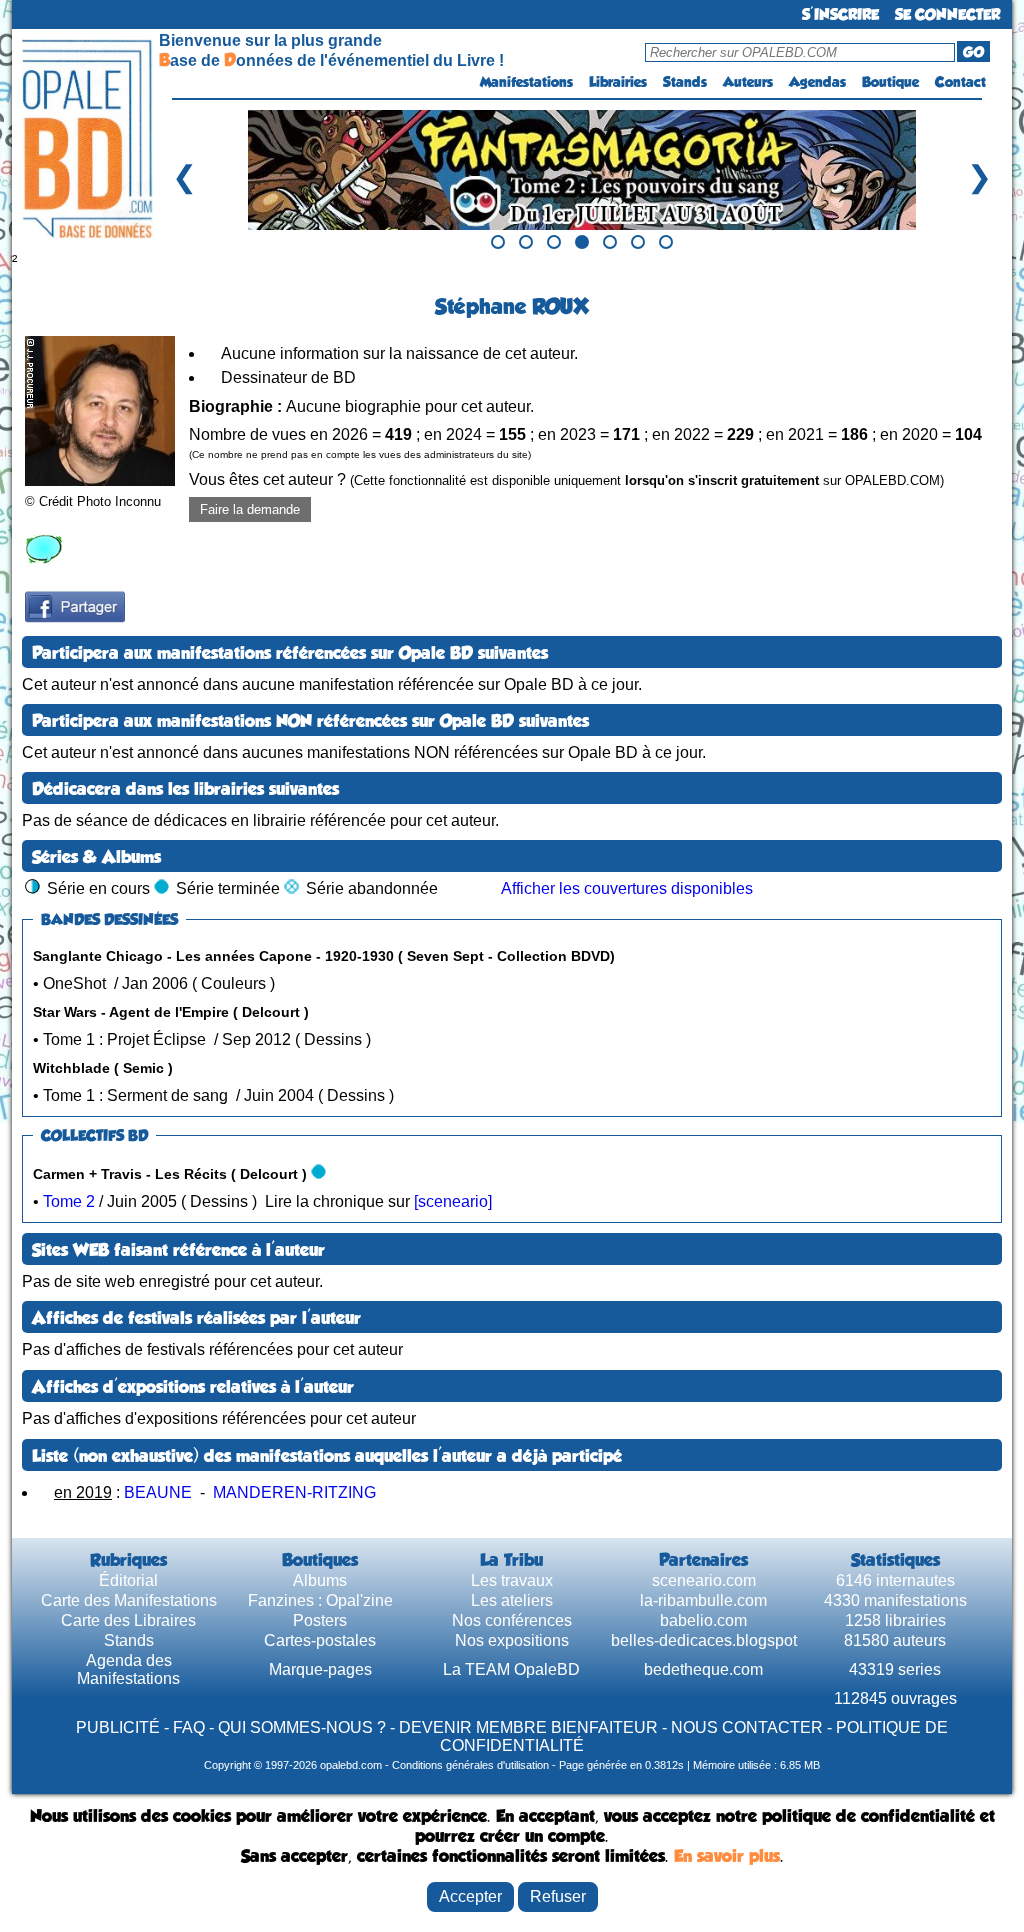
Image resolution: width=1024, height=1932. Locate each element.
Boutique (890, 82)
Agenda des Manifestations (128, 1669)
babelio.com (703, 1620)
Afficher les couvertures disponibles (627, 888)
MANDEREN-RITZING (294, 1492)
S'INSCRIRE (840, 14)
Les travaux (512, 1580)
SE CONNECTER (947, 14)
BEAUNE (158, 1492)
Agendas (817, 82)
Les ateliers (512, 1600)
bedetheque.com (703, 1669)
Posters (320, 1620)
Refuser (558, 1896)
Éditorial (128, 1580)
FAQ (189, 1727)
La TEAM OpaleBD (511, 1669)
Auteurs (748, 82)
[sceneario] (453, 1201)
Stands (685, 82)
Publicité (118, 1727)
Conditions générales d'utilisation (470, 1765)
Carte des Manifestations (129, 1600)
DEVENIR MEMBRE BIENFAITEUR (528, 1727)
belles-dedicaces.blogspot (704, 1640)
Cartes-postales (320, 1640)
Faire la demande (250, 509)
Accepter (470, 1896)
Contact (960, 82)
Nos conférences (512, 1620)
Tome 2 (69, 1201)
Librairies (618, 82)
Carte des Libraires (128, 1620)
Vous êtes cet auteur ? (566, 479)
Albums (320, 1580)
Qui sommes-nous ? (302, 1727)
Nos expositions (512, 1640)
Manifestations (526, 82)
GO (973, 52)
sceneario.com (704, 1580)
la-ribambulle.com (703, 1600)
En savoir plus (727, 1856)
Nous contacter (747, 1727)
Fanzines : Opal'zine (320, 1600)
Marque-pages (320, 1669)
